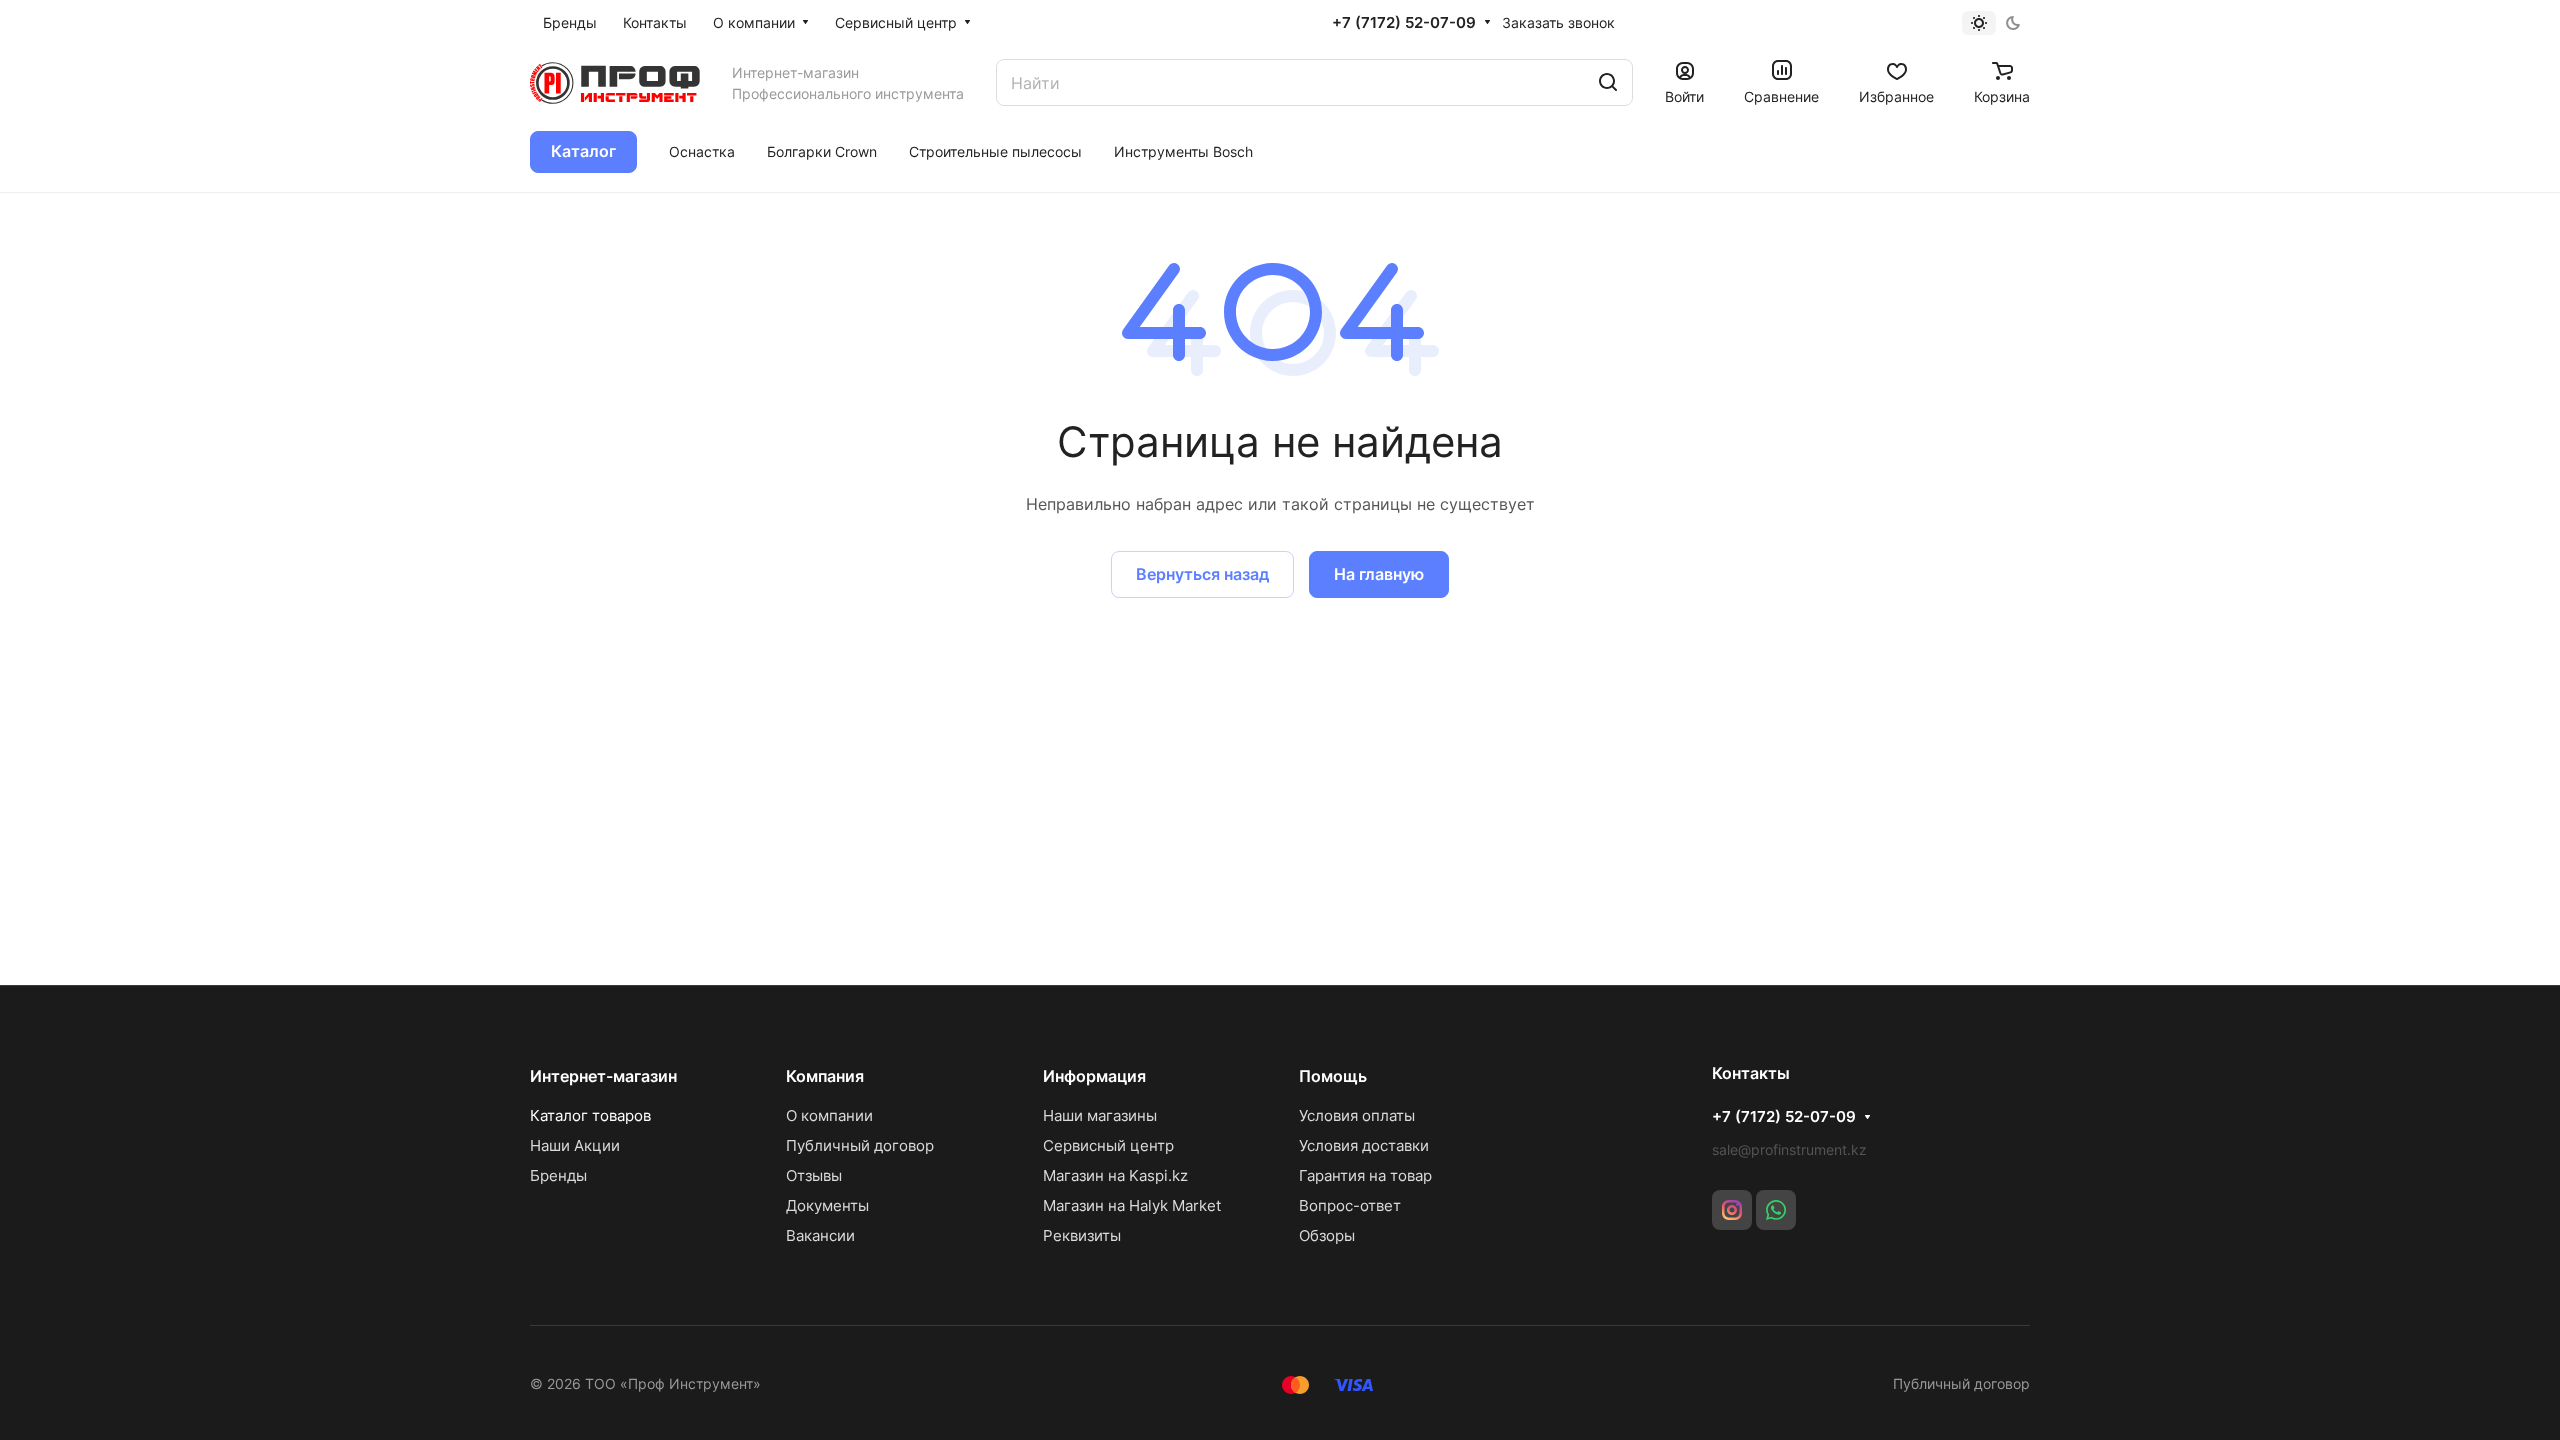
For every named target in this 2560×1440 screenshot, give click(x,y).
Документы (827, 1205)
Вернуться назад (1202, 574)
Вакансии (820, 1235)
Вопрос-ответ (1350, 1205)
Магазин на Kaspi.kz (1115, 1175)
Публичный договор (860, 1145)
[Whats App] (1776, 1210)
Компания (825, 1076)
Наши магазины (1100, 1115)
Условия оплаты (1357, 1115)
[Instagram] (1732, 1210)
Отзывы (814, 1175)
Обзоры (1327, 1235)
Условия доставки (1364, 1145)
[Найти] (1608, 82)
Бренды (558, 1175)
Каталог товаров (590, 1115)
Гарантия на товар (1365, 1175)
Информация (1094, 1076)
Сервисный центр (1108, 1145)
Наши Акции (575, 1145)
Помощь (1333, 1076)
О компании (829, 1115)
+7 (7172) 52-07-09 (1404, 23)
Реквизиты (1082, 1235)
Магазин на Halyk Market (1132, 1205)
